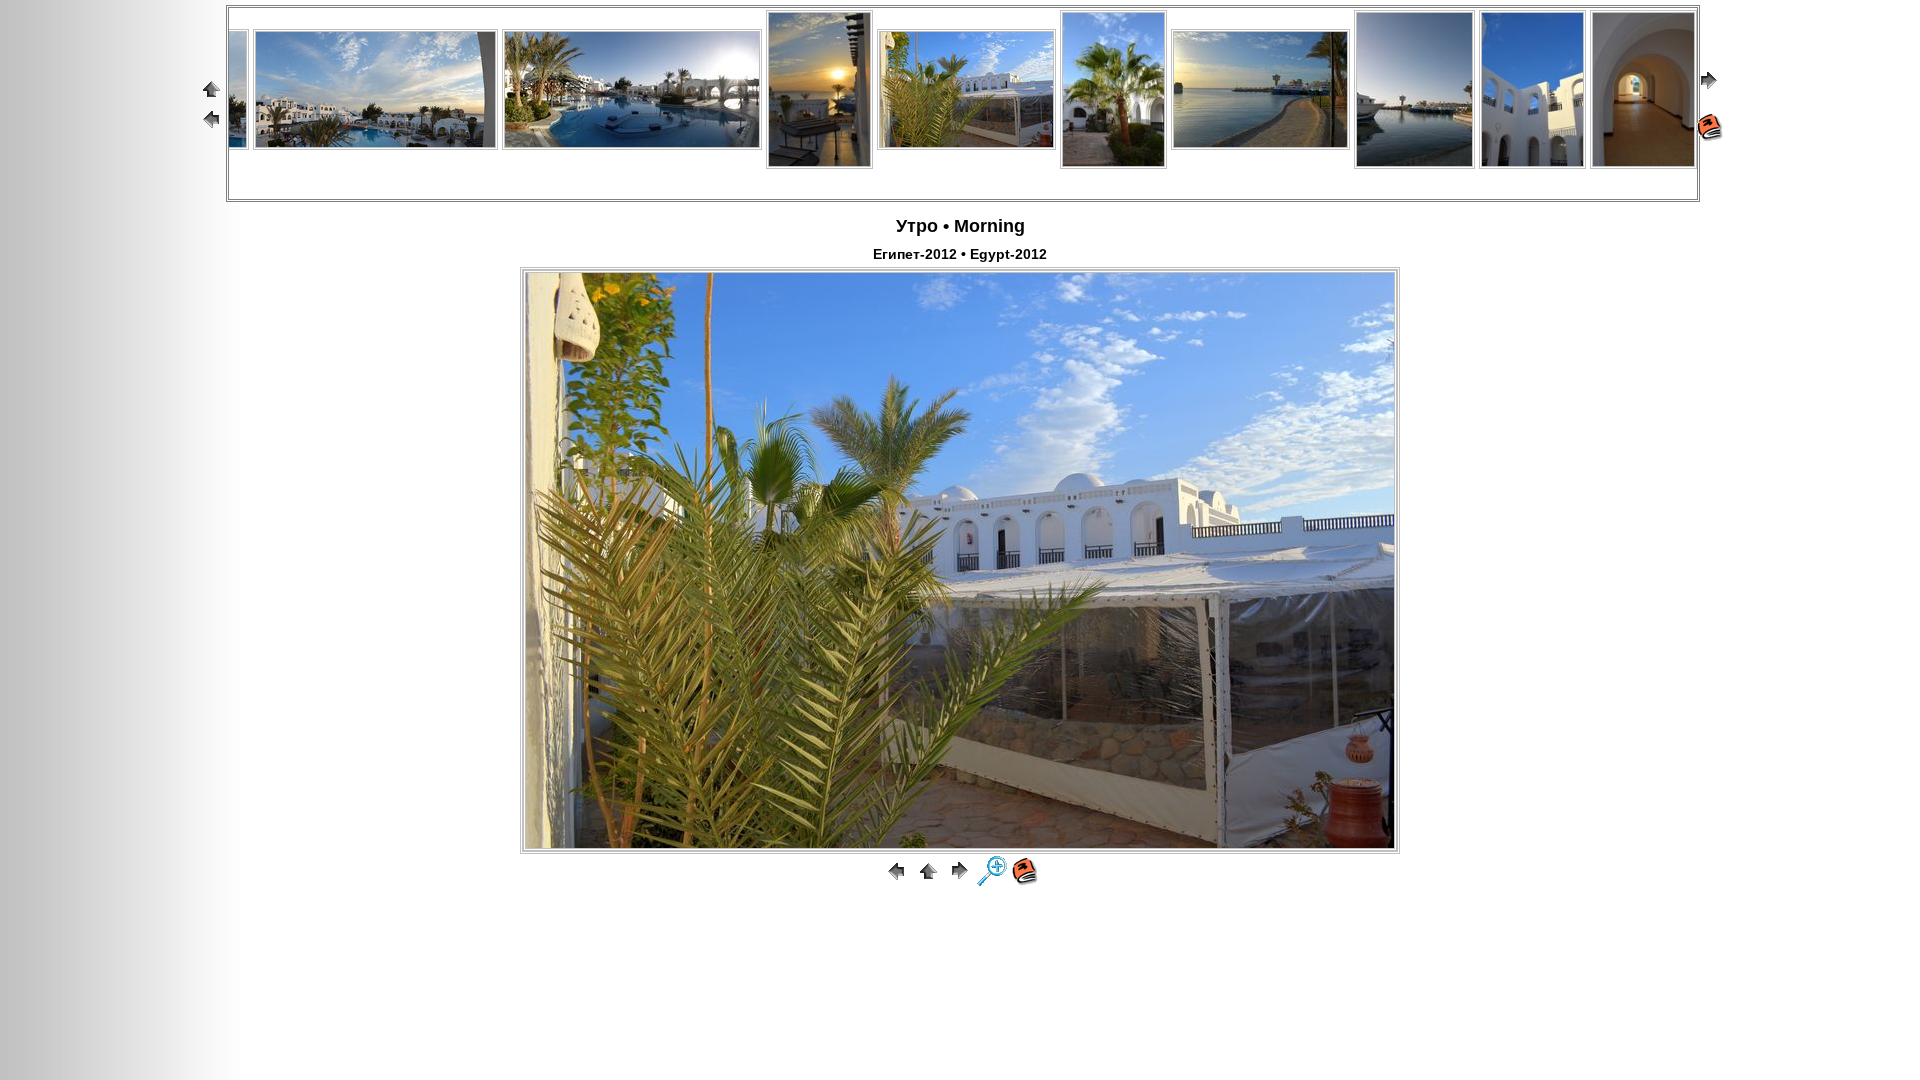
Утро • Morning (960, 226)
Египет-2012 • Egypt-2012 (960, 254)
